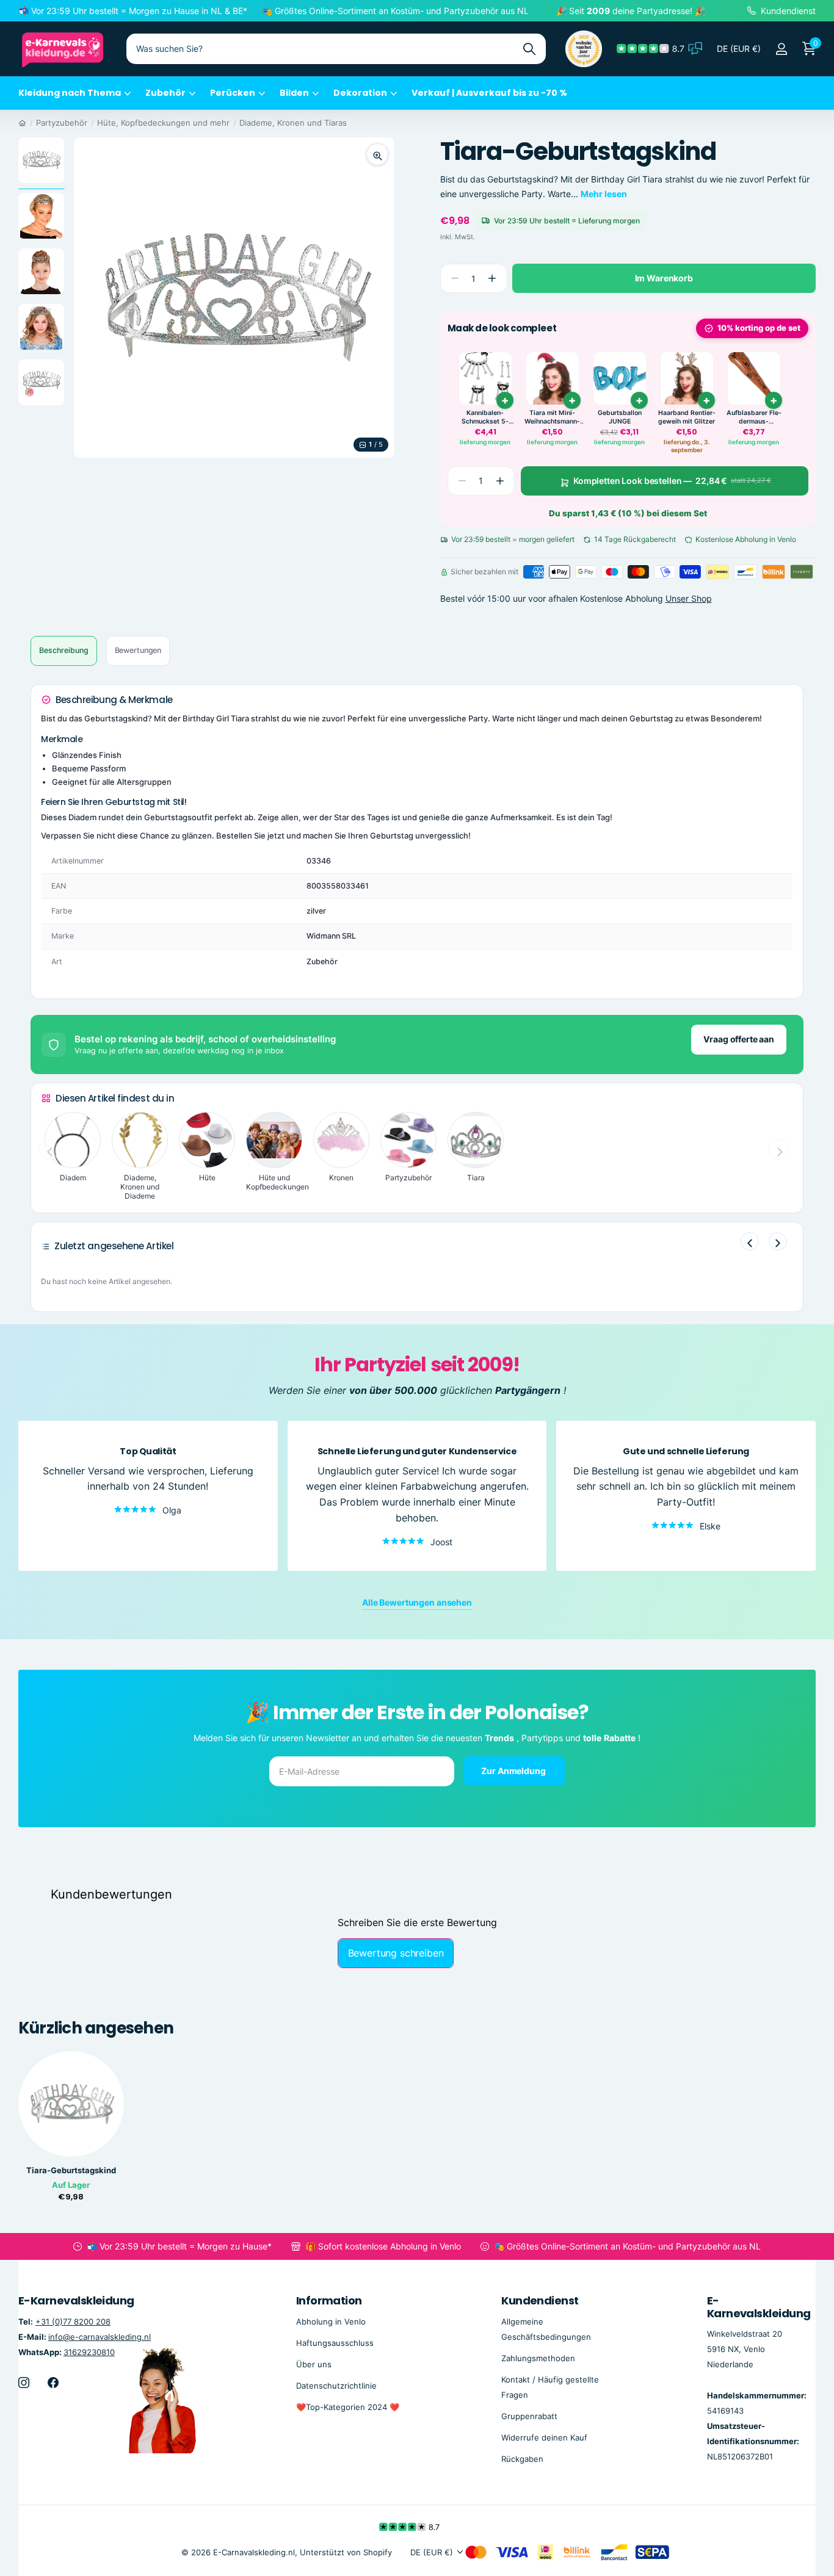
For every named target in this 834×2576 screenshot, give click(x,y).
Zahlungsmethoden (538, 2358)
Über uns (314, 2364)
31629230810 (89, 2351)
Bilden (294, 93)
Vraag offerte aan (739, 1039)
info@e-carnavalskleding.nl (100, 2336)
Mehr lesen (604, 194)
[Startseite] (22, 123)
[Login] (781, 49)
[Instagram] (24, 2383)
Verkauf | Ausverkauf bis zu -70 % (489, 93)
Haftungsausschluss (335, 2342)
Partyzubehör (62, 123)
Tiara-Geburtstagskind (71, 2170)
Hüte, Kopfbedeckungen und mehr (163, 123)
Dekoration (360, 93)
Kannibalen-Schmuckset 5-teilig (485, 417)
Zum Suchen (529, 49)
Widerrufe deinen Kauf (544, 2437)
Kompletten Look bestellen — (672, 481)
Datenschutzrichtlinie (336, 2386)
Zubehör (165, 93)
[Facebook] (53, 2383)
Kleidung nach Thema (70, 93)
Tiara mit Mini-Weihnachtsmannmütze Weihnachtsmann (552, 417)
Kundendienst (540, 2300)
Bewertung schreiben (396, 1953)
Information (329, 2300)
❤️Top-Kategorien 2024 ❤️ (348, 2407)
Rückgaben (522, 2459)
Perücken (233, 93)
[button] (492, 279)
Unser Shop (689, 598)
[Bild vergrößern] (377, 154)
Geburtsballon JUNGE (620, 417)
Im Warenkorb (664, 278)
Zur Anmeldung (514, 1770)
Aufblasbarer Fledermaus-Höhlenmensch (754, 417)
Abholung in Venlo (331, 2321)
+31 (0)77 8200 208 (73, 2321)
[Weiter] (778, 1241)
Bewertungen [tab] (138, 650)
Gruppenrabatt (529, 2416)
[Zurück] (750, 1241)
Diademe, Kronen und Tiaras (293, 123)
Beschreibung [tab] (64, 650)
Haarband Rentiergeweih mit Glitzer (687, 417)
